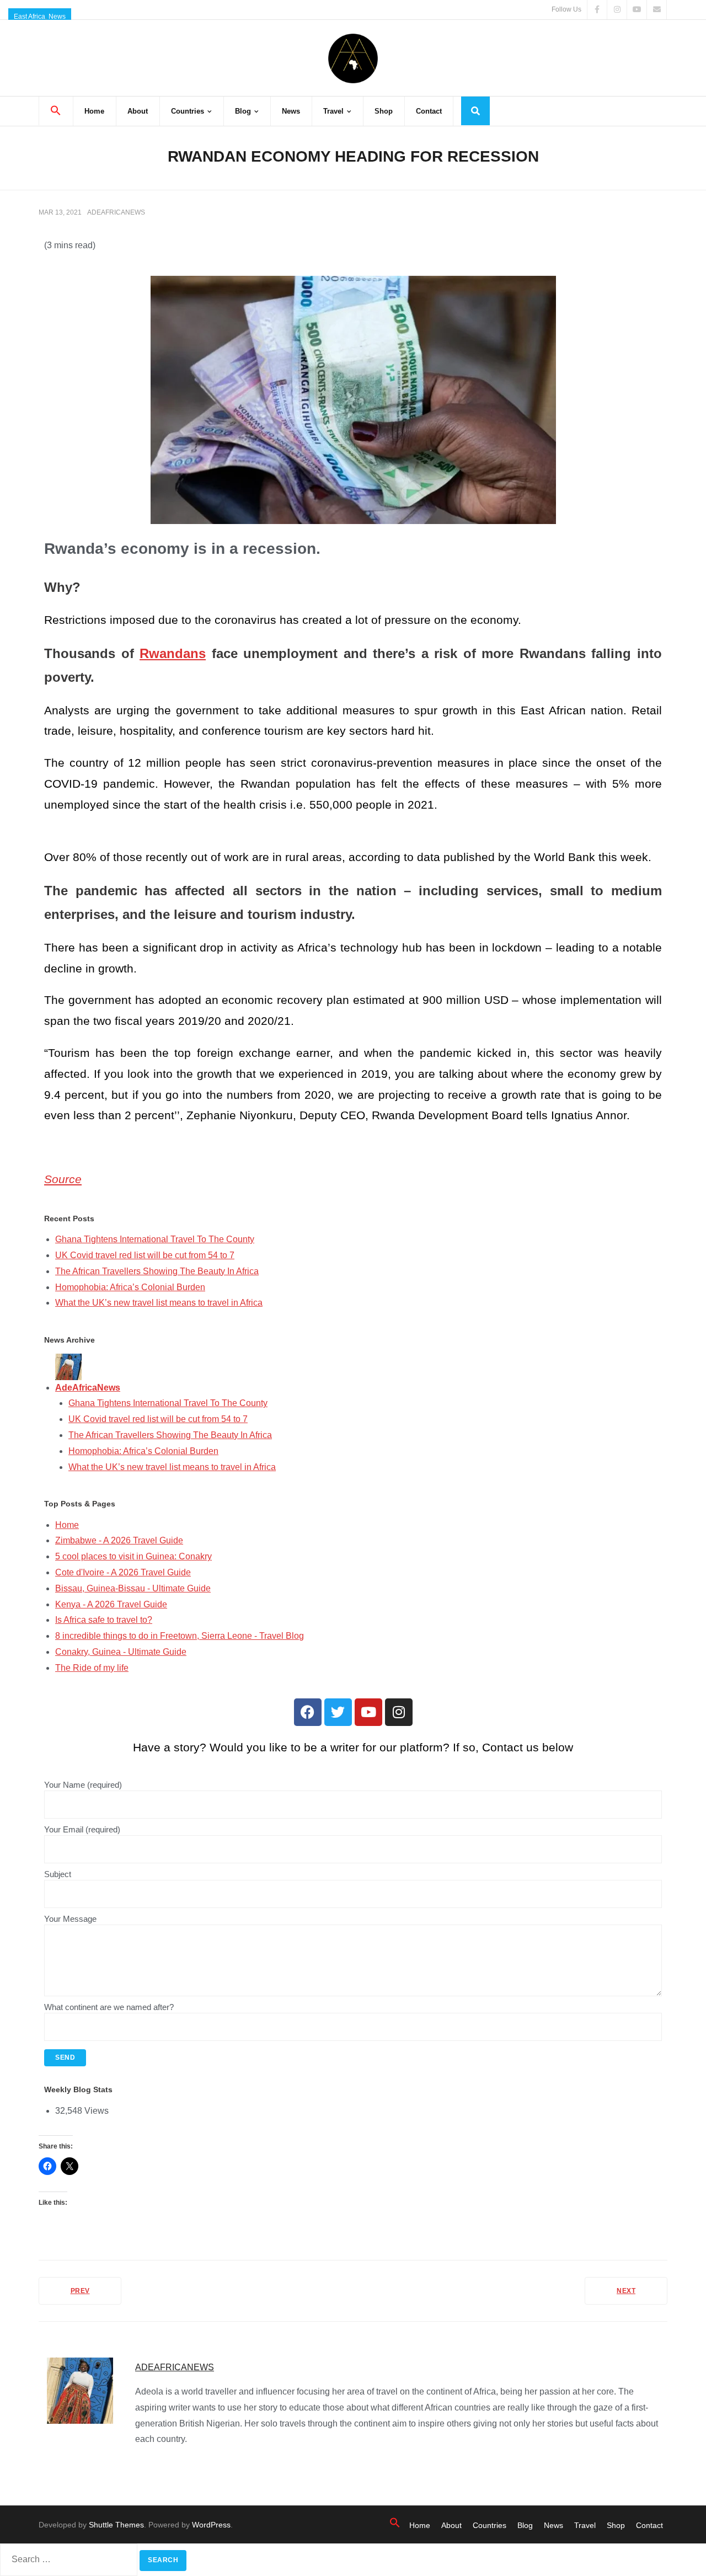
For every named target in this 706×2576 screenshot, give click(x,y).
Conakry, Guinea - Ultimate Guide (121, 1652)
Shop (616, 2525)
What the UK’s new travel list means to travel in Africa (159, 1303)
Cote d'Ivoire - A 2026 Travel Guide (123, 1572)
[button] (56, 111)
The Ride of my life (92, 1668)
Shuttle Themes (116, 2525)
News (57, 17)
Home (67, 1525)
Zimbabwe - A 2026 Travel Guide (119, 1540)
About (451, 2525)
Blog (525, 2525)
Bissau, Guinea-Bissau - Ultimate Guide (133, 1588)
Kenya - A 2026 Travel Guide (111, 1604)
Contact (649, 2525)
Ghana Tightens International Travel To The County (155, 1239)
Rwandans (173, 653)
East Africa (30, 17)
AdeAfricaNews (116, 212)
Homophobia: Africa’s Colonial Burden (130, 1287)
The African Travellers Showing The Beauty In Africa (157, 1271)
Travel (585, 2525)
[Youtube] (368, 1712)
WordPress (211, 2525)
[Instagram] (399, 1712)
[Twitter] (338, 1712)
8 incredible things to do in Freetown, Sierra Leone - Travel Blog (180, 1636)
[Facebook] (308, 1712)
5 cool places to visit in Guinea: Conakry (133, 1556)
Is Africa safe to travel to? (104, 1620)
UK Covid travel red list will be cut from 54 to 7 (145, 1255)
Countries (490, 2525)
